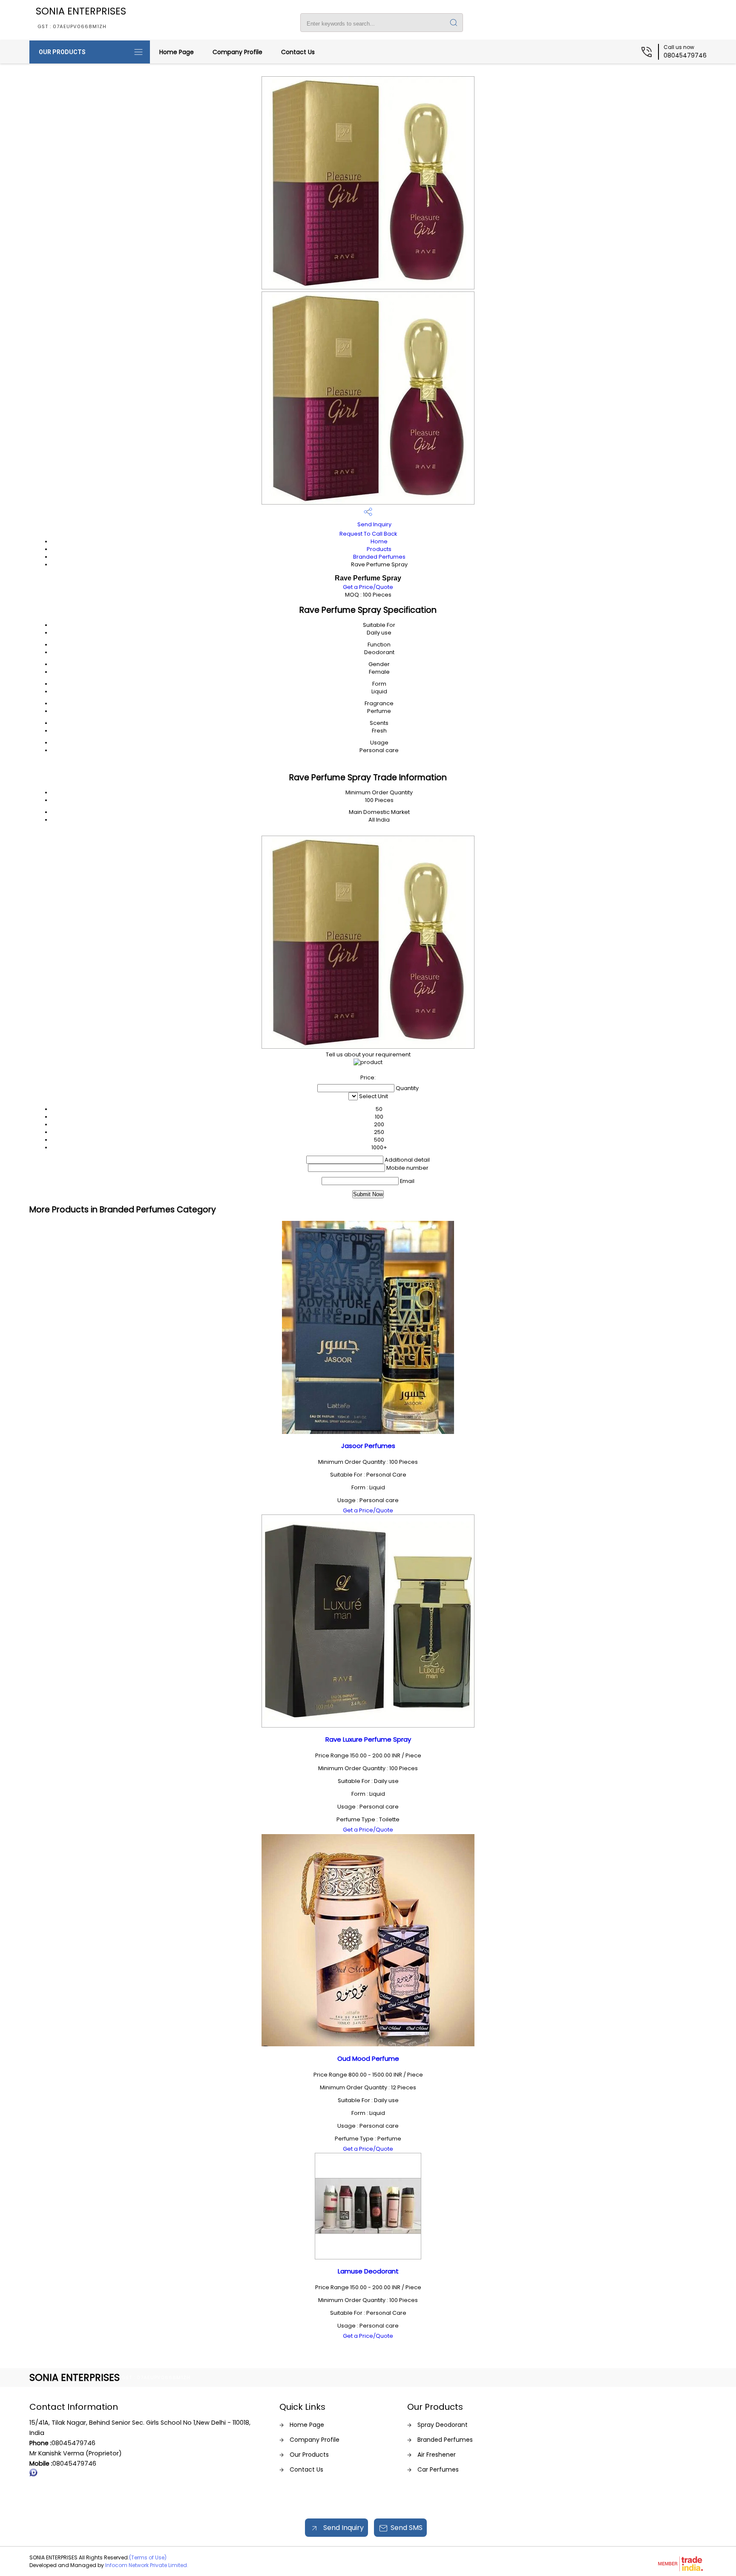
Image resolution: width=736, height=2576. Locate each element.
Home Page (177, 52)
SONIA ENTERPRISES (81, 17)
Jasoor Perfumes (368, 1446)
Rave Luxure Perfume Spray (368, 1739)
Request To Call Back (368, 534)
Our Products (62, 52)
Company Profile (237, 52)
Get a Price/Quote (368, 587)
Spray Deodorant (443, 2425)
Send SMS (407, 2528)
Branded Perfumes (379, 557)
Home (379, 541)
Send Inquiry (374, 524)
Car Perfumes (438, 2469)
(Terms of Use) (148, 2557)
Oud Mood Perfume (368, 2058)
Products (379, 549)
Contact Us (298, 52)
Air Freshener (437, 2455)
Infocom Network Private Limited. (147, 2565)
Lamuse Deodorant (368, 2271)
